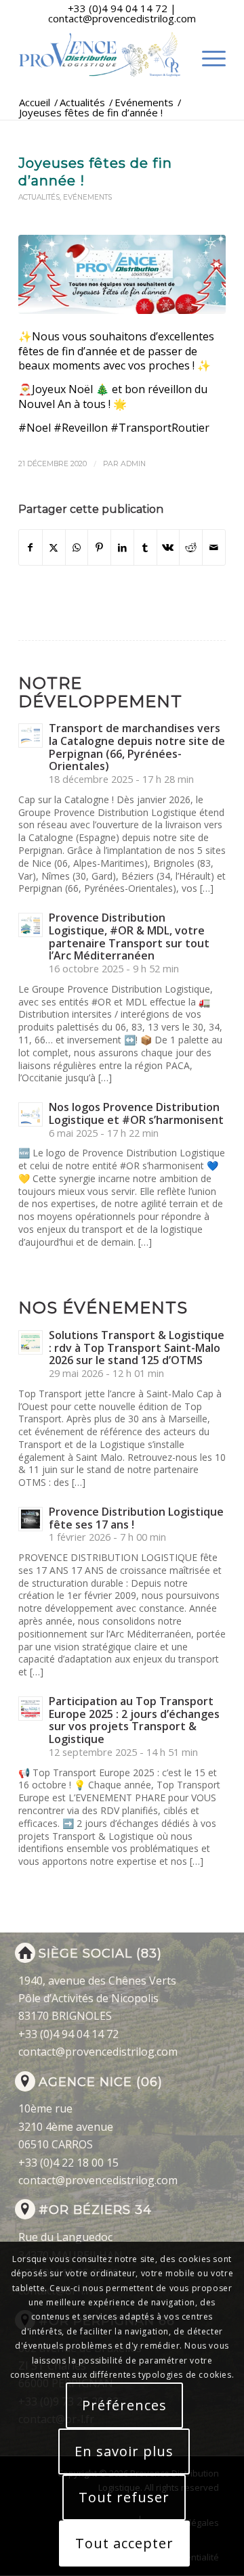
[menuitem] (207, 65)
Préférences (124, 2405)
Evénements (87, 197)
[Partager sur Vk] (168, 547)
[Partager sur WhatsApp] (77, 547)
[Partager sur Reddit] (191, 547)
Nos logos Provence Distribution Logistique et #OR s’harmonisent (136, 1113)
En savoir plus (124, 2451)
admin (133, 464)
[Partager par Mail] (214, 547)
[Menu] (207, 65)
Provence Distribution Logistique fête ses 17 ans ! (136, 1518)
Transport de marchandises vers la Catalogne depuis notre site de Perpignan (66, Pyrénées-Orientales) (137, 747)
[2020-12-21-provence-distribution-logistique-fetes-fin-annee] (122, 274)
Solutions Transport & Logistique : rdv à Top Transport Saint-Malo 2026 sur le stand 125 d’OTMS (137, 1348)
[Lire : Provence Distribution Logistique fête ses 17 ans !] (30, 1519)
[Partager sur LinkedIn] (122, 547)
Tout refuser (124, 2497)
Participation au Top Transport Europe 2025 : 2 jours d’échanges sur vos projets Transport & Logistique (134, 1720)
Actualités (39, 197)
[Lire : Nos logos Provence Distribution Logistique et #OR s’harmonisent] (30, 1114)
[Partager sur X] (54, 547)
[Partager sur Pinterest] (99, 547)
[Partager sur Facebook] (30, 547)
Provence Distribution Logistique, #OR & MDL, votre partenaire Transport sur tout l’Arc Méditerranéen (129, 936)
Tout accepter (124, 2543)
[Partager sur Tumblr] (145, 547)
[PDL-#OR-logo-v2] (101, 55)
